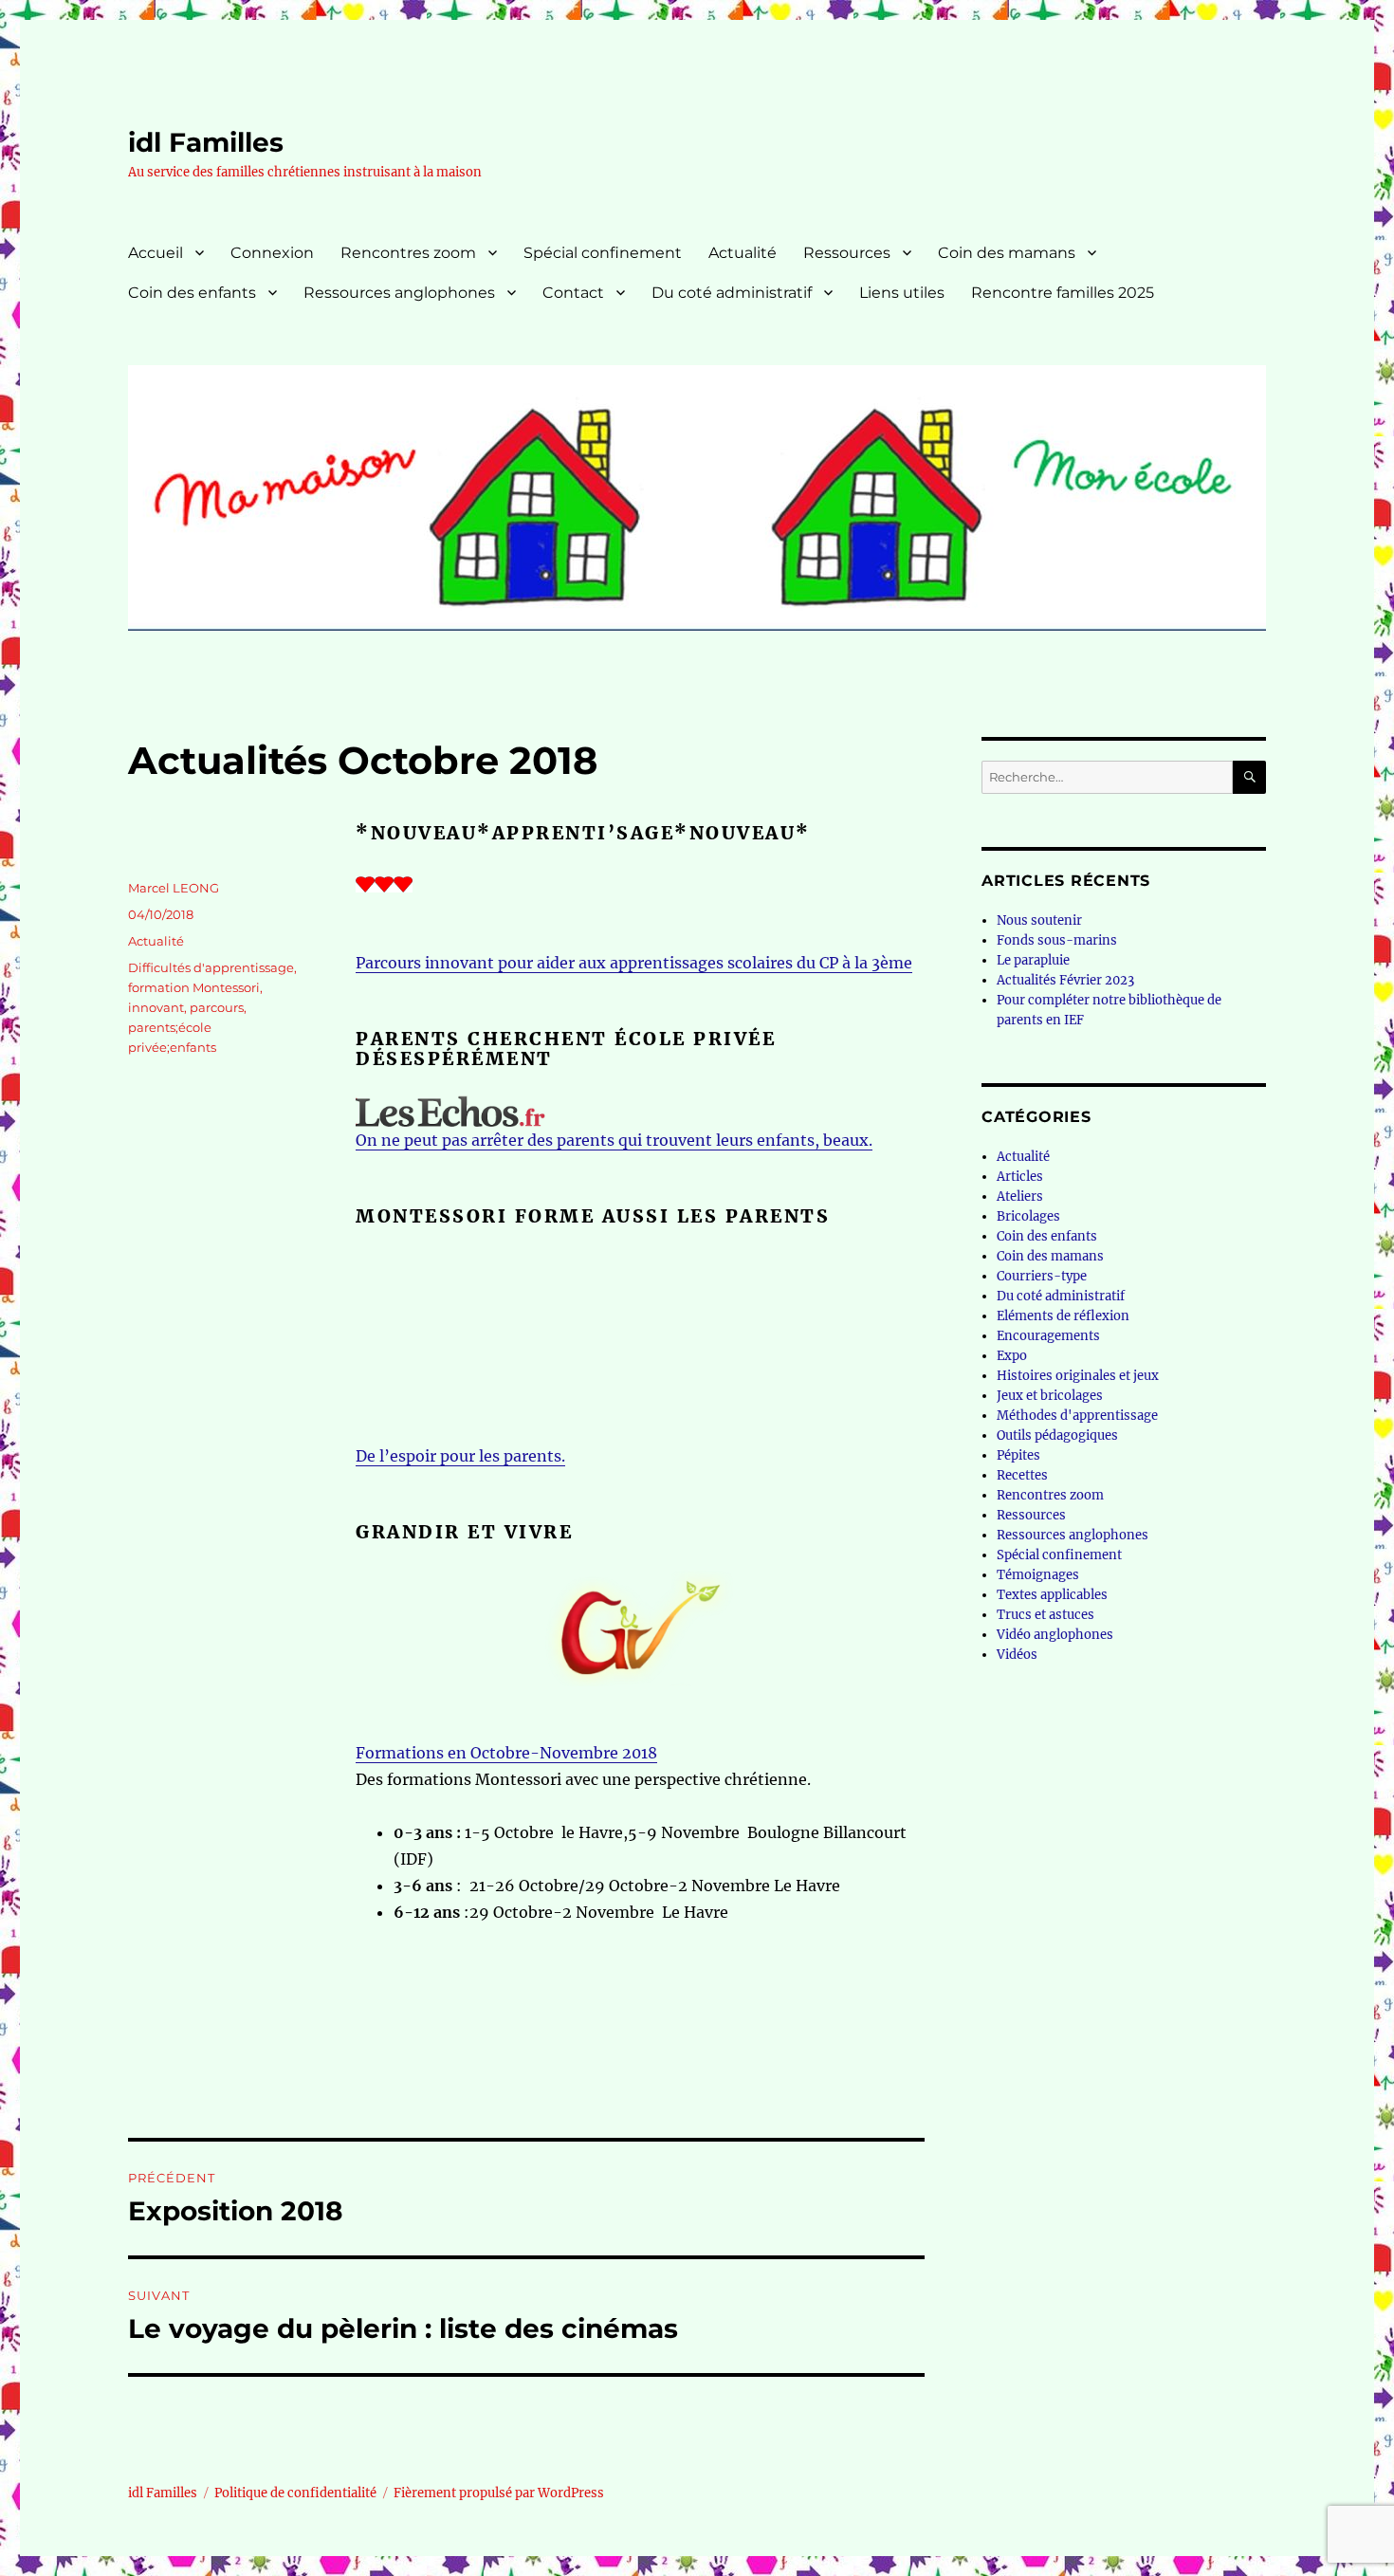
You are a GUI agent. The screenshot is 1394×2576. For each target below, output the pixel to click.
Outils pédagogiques (1057, 1435)
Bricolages (1028, 1216)
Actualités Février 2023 (1065, 980)
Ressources (847, 253)
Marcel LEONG (174, 888)
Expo (1012, 1356)
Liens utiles (902, 293)
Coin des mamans (1007, 253)
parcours (217, 1007)
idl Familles (206, 142)
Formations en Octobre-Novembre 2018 (506, 1753)
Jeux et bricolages (1050, 1396)
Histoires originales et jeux (1078, 1376)
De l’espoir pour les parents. (460, 1456)
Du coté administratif (732, 293)
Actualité (743, 253)
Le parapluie (1033, 960)
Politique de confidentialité (295, 2493)
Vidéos (1017, 1655)
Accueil (156, 253)
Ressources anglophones (399, 293)
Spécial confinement (603, 253)
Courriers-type (1042, 1276)
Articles (1020, 1177)
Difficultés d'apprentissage (211, 967)
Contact (573, 293)
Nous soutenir (1039, 920)
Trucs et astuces (1045, 1615)
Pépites (1018, 1455)
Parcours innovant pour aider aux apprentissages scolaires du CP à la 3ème (634, 963)
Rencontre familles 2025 (1063, 293)
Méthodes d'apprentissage (1077, 1416)
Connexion (272, 253)
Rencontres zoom (408, 253)
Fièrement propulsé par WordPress (499, 2493)
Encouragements (1048, 1336)
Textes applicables (1052, 1595)
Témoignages (1038, 1575)
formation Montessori (194, 987)
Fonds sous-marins (1057, 940)
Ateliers (1020, 1196)
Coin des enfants (192, 293)
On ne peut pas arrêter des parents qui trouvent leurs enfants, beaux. (614, 1140)
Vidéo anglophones (1055, 1635)
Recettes (1022, 1475)
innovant (156, 1007)
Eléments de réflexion (1063, 1316)
